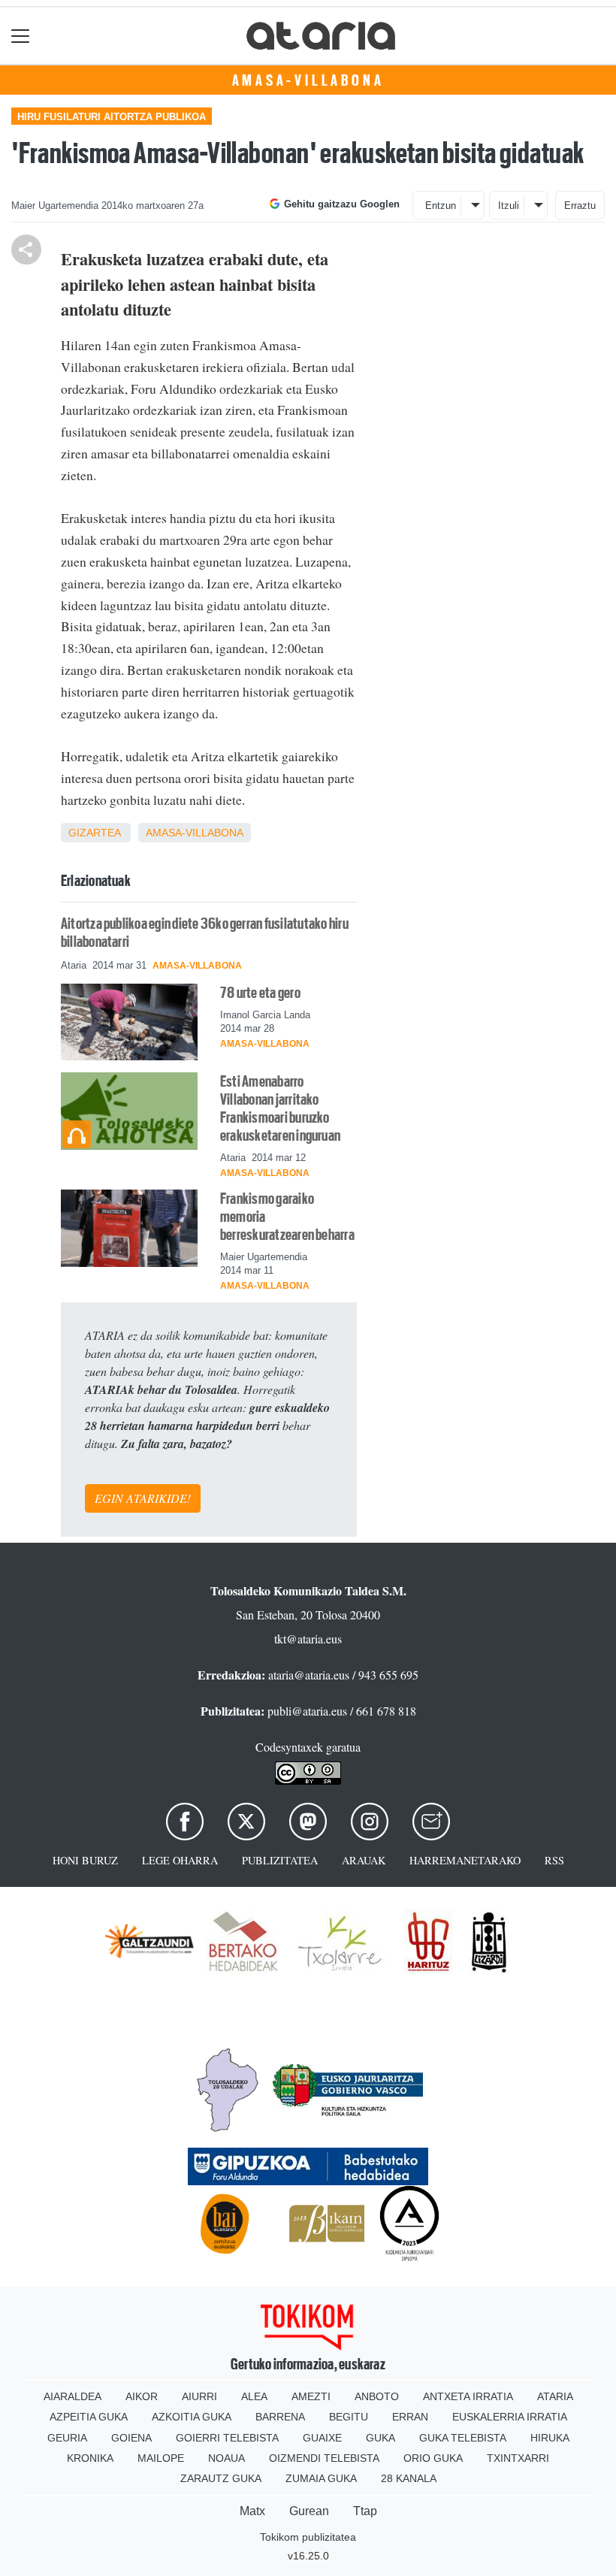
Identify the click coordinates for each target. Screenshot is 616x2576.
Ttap (365, 2511)
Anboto (377, 2396)
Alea (254, 2396)
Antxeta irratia (468, 2396)
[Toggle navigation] (21, 36)
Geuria (67, 2438)
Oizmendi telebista (324, 2458)
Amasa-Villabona (308, 80)
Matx (252, 2511)
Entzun (441, 206)
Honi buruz (85, 1860)
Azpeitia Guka (89, 2417)
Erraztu (580, 206)
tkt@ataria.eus (308, 1639)
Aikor (142, 2396)
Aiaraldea (72, 2396)
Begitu (349, 2417)
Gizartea (94, 833)
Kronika (90, 2458)
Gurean (309, 2511)
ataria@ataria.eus (309, 1675)
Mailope (161, 2458)
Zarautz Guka (221, 2478)
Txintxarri (518, 2458)
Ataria (555, 2396)
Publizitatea (280, 1860)
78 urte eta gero (260, 993)
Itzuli (509, 206)
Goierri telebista (227, 2438)
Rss (554, 1860)
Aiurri (199, 2396)
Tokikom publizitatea (308, 2537)
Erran (410, 2417)
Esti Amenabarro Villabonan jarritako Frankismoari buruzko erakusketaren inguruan (280, 1108)
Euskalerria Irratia (510, 2417)
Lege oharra (180, 1860)
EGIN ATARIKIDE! (143, 1498)
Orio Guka (433, 2458)
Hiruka (550, 2438)
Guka (380, 2438)
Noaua (226, 2458)
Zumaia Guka (321, 2478)
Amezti (311, 2396)
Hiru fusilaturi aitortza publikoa (112, 117)
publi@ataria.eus (307, 1711)
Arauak (364, 1860)
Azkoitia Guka (192, 2417)
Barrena (280, 2417)
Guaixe (322, 2438)
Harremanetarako (465, 1860)
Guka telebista (463, 2438)
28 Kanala (409, 2478)
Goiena (131, 2438)
